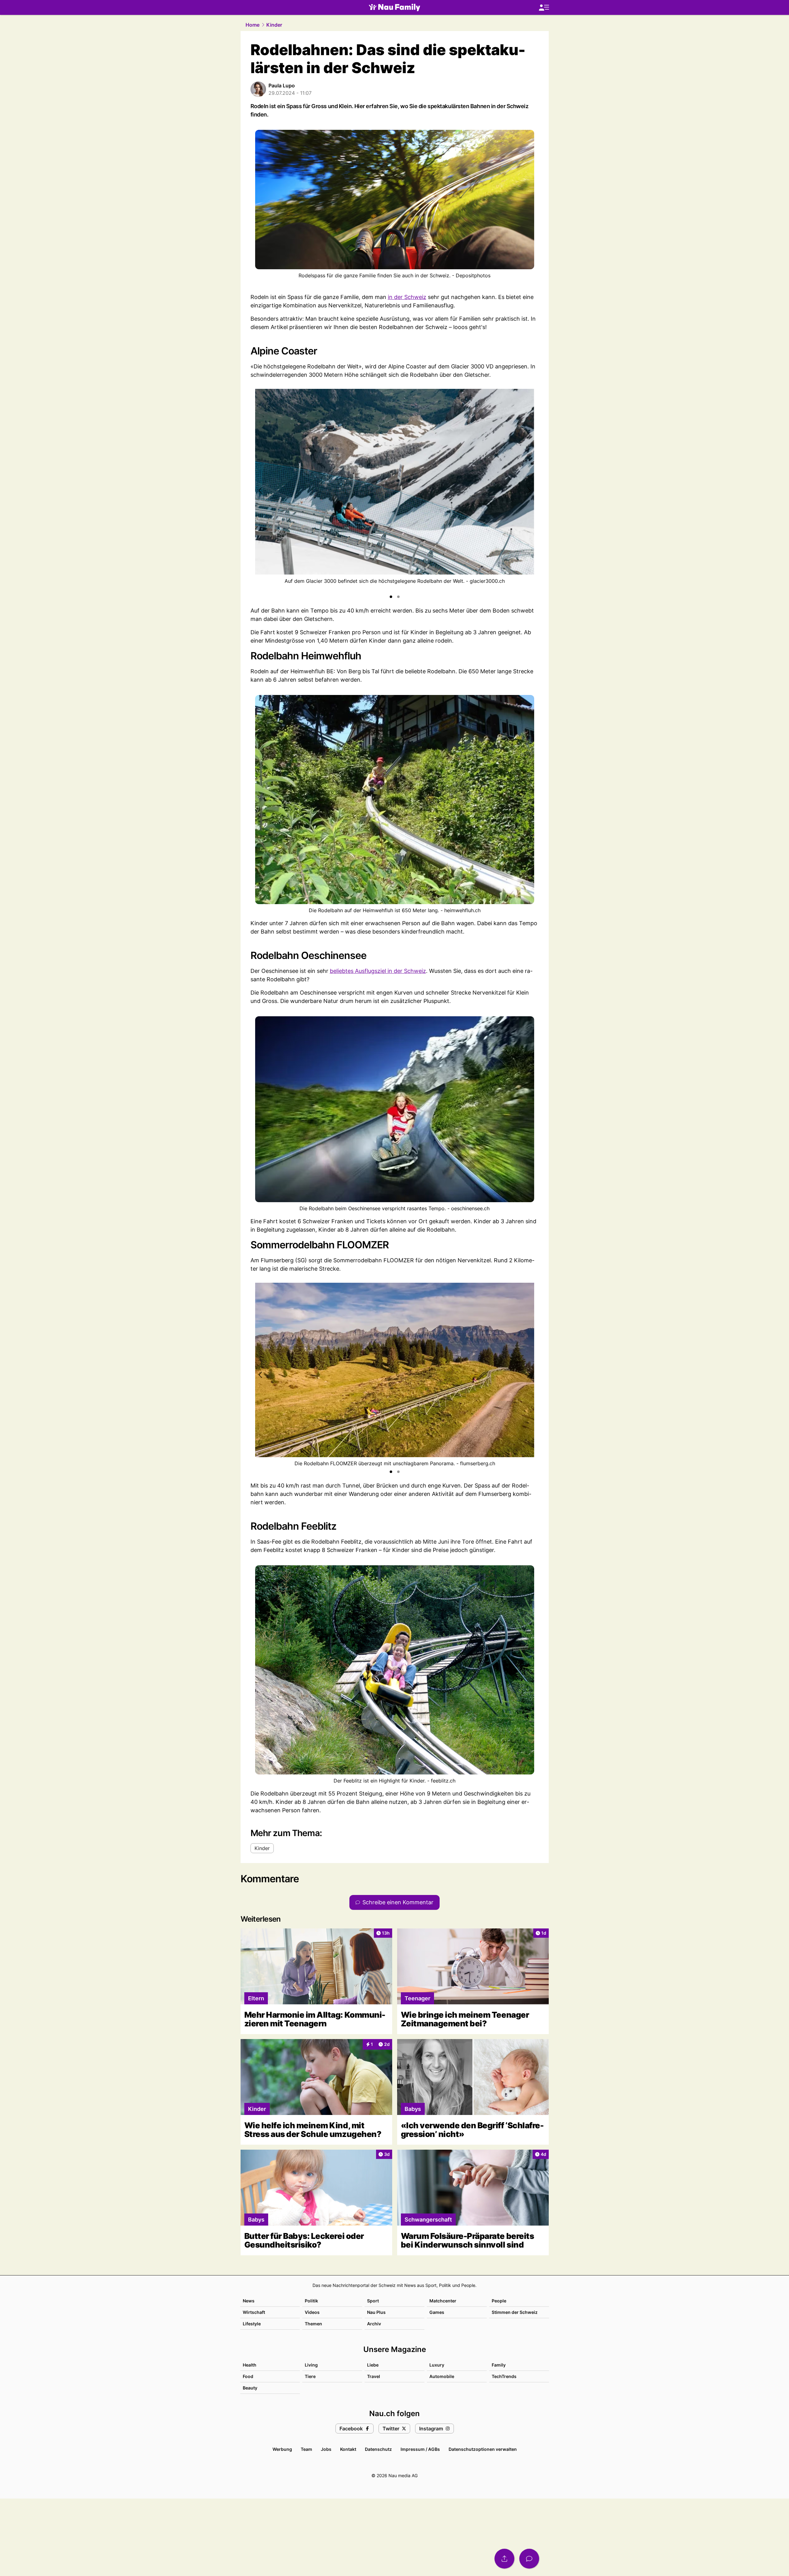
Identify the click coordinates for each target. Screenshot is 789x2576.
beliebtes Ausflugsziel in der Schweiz (378, 971)
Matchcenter (443, 2301)
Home (253, 25)
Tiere (310, 2376)
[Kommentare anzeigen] (529, 2559)
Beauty (250, 2388)
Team (306, 2449)
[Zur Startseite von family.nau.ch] (394, 7)
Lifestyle (252, 2324)
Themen (313, 2324)
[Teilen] (504, 2559)
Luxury (437, 2365)
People (499, 2301)
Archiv (374, 2324)
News (249, 2301)
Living (311, 2365)
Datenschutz (378, 2449)
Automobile (442, 2376)
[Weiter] (529, 490)
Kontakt (348, 2449)
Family (499, 2365)
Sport (373, 2301)
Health (250, 2365)
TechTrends (504, 2376)
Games (437, 2312)
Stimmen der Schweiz (515, 2312)
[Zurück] (261, 490)
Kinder (274, 25)
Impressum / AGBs (420, 2449)
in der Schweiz (407, 297)
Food (248, 2376)
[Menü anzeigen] (544, 8)
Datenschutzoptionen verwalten (483, 2449)
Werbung (282, 2449)
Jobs (326, 2449)
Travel (374, 2376)
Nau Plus (376, 2312)
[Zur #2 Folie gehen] (398, 597)
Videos (312, 2312)
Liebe (373, 2365)
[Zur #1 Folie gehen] (391, 597)
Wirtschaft (254, 2312)
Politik (311, 2301)
